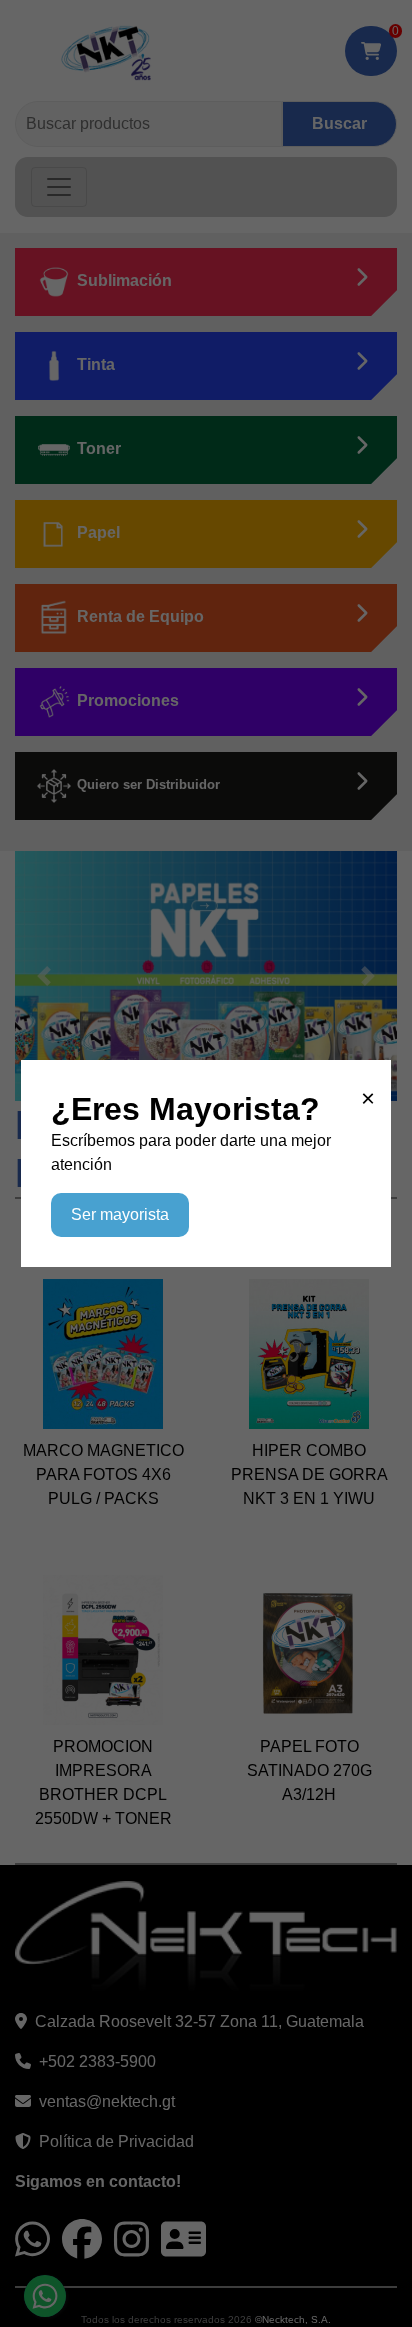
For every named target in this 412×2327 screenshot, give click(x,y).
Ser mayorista (120, 1214)
